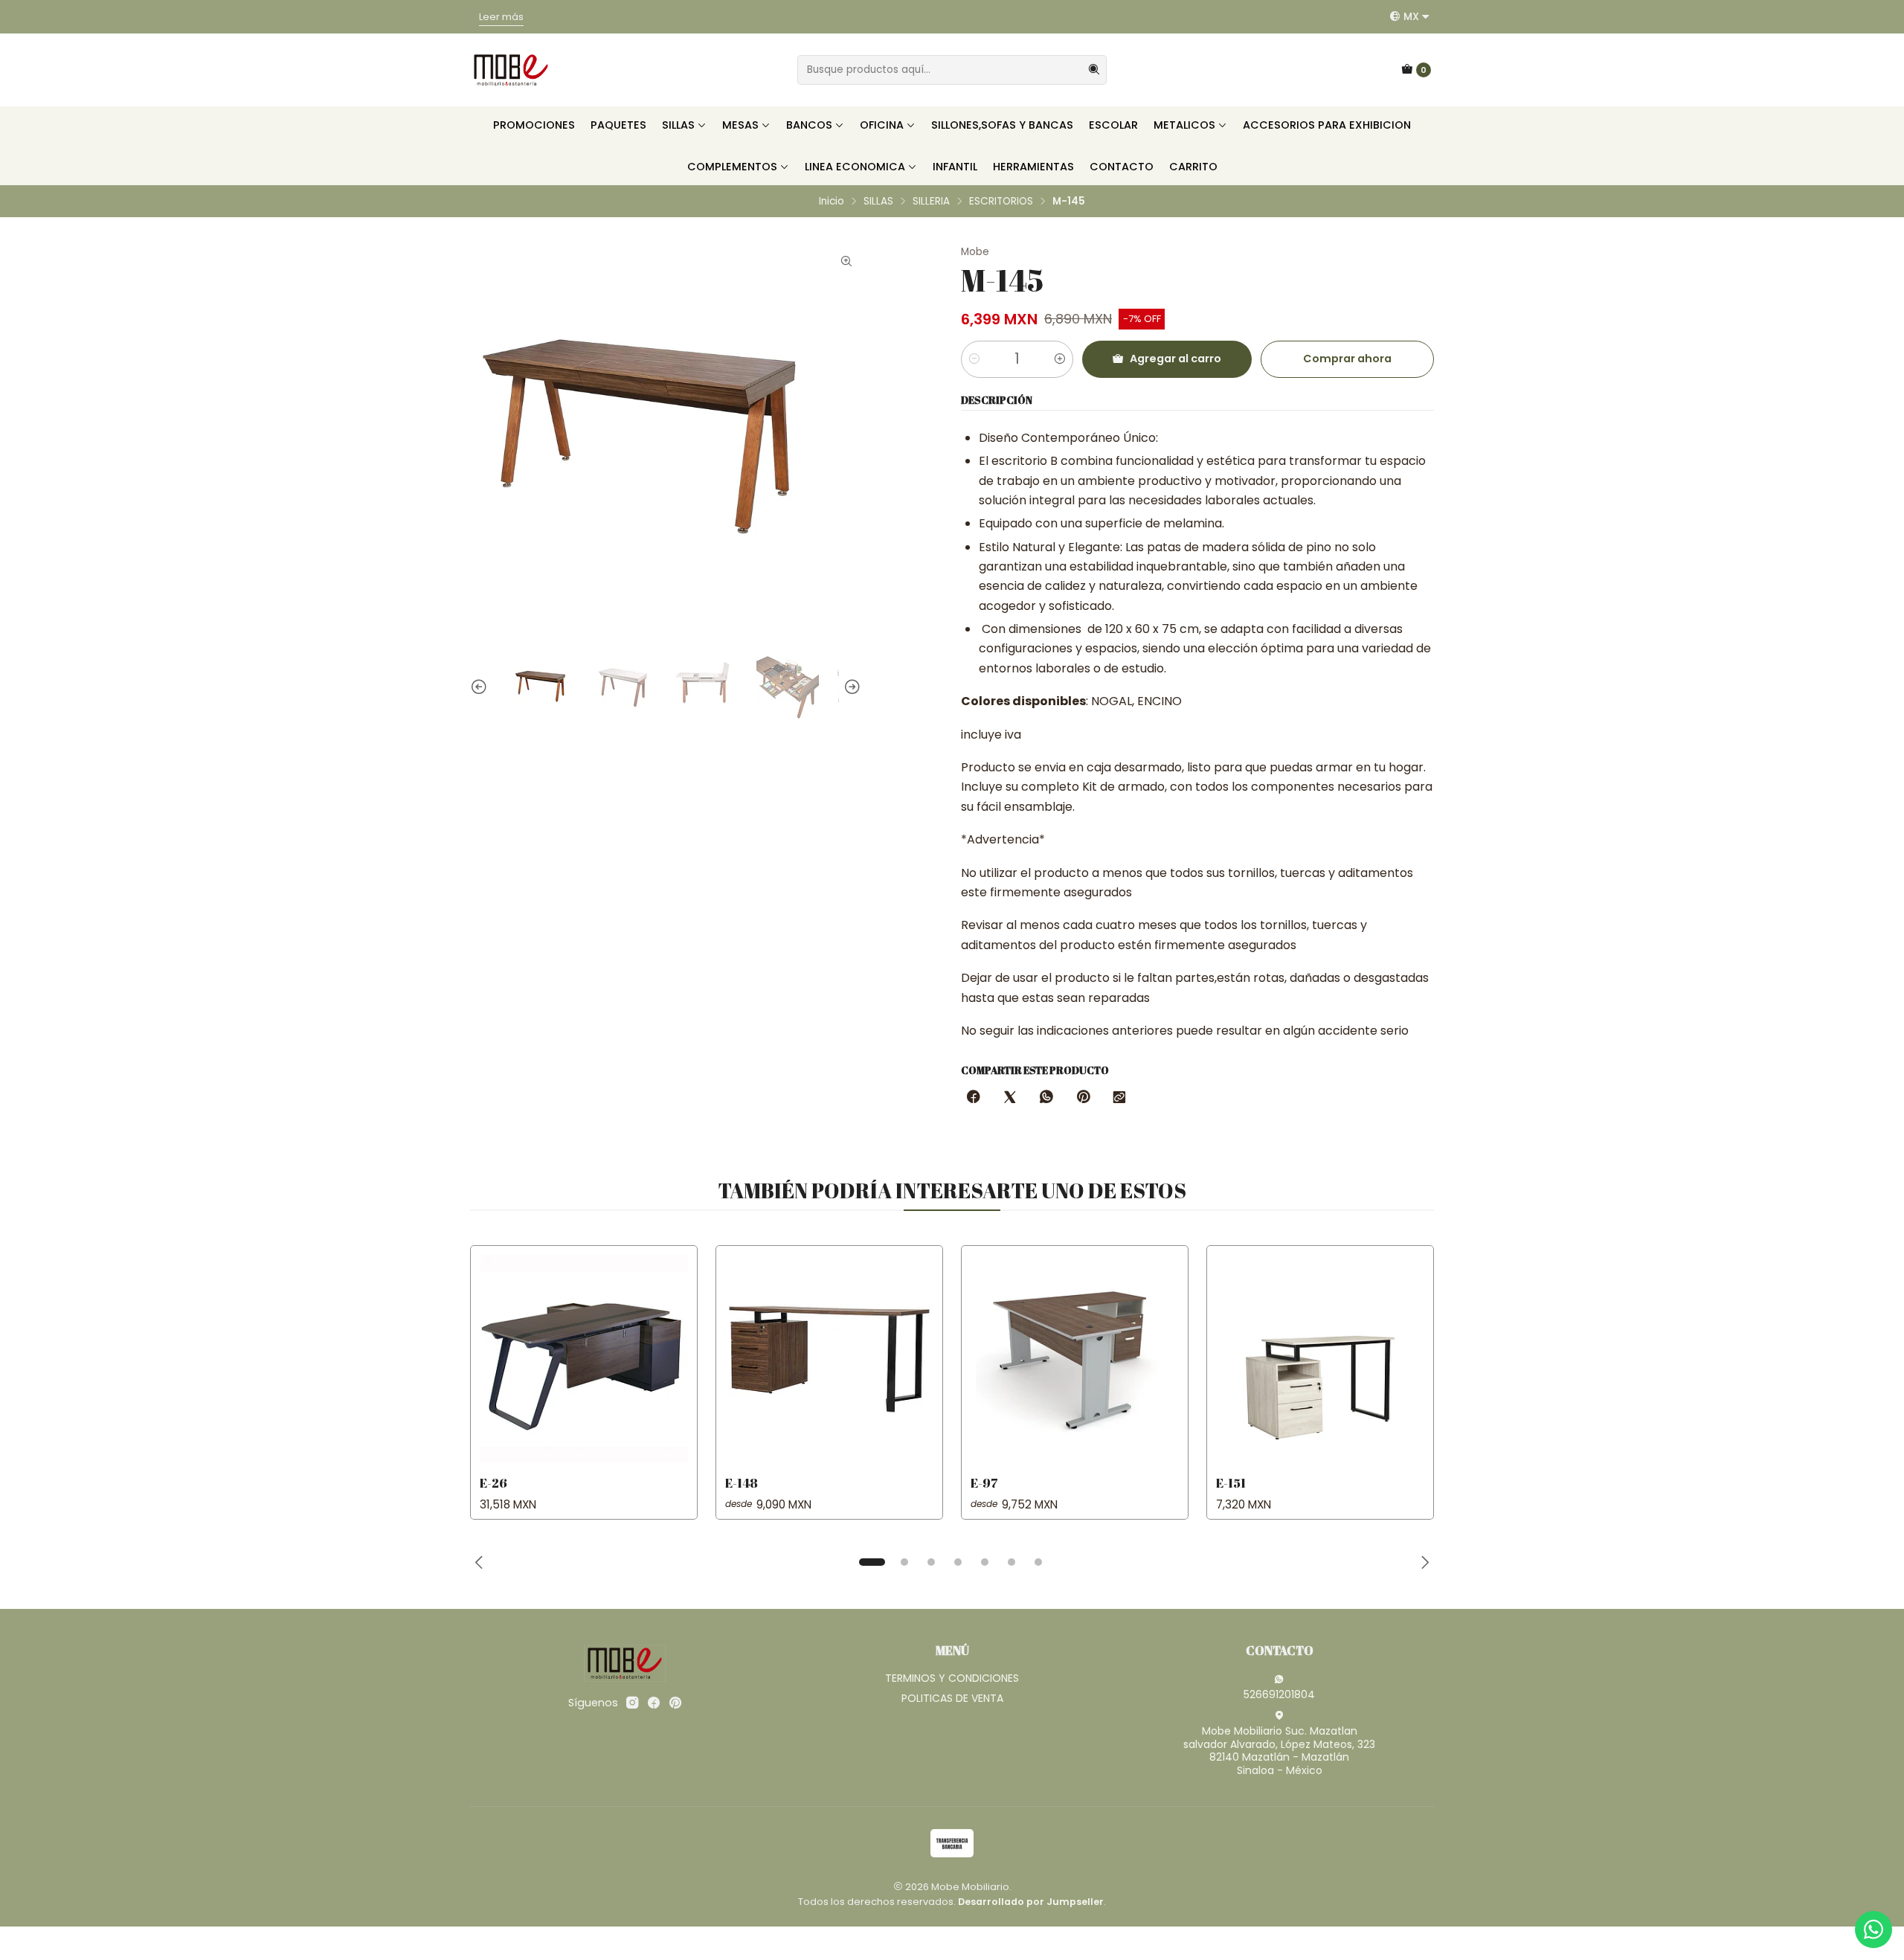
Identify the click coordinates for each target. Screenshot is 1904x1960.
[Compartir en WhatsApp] (1046, 1098)
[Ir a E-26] (584, 1359)
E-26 (493, 1483)
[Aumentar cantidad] (1060, 359)
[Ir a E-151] (1320, 1359)
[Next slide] (850, 687)
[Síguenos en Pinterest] (675, 1703)
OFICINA (882, 125)
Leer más (1146, 17)
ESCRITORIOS (1001, 202)
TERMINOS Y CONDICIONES (952, 1678)
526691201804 (1279, 1694)
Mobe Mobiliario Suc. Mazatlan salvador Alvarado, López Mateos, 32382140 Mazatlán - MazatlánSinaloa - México (1279, 1751)
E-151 (1231, 1483)
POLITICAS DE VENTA (952, 1698)
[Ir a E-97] (1075, 1359)
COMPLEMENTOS (732, 167)
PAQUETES (618, 125)
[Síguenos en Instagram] (632, 1703)
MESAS (740, 125)
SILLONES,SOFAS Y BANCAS (1002, 125)
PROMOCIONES (534, 125)
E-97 (984, 1483)
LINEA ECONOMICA (855, 167)
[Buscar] (1094, 70)
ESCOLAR (1113, 125)
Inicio (832, 202)
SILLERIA (931, 202)
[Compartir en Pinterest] (1083, 1098)
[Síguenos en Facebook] (654, 1703)
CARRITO (1193, 167)
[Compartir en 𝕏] (1010, 1098)
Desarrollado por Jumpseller (1031, 1902)
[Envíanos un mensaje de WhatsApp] (1874, 1930)
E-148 (742, 1483)
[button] (872, 1562)
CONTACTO (1122, 167)
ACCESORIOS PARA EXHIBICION (1327, 125)
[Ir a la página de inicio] (511, 70)
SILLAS (678, 125)
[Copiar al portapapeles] (1119, 1098)
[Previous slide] (481, 687)
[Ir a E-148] (829, 1359)
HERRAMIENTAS (1033, 167)
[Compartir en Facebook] (974, 1098)
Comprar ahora (1347, 359)
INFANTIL (955, 167)
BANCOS (809, 125)
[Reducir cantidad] (974, 359)
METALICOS (1184, 125)
